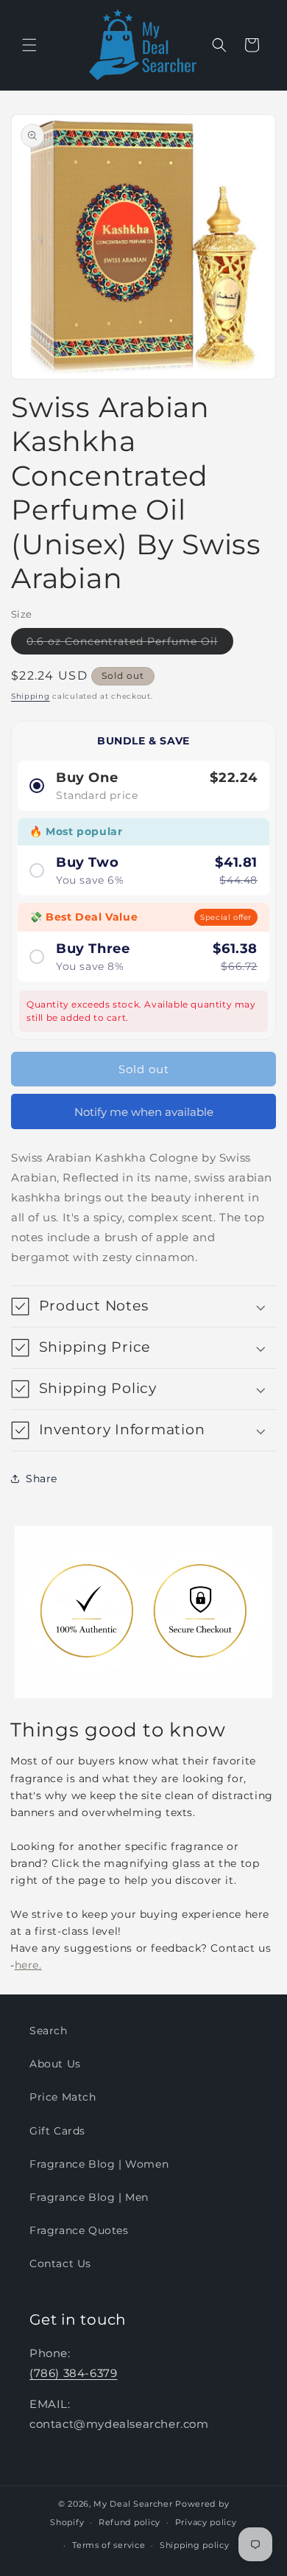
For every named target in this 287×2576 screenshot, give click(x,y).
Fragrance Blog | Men (89, 2197)
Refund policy (130, 2522)
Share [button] (42, 1479)
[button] (29, 45)
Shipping (31, 696)
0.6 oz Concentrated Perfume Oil (130, 644)
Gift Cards (57, 2131)
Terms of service (109, 2545)
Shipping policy (195, 2545)
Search (49, 2031)
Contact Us (60, 2263)
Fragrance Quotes (79, 2230)
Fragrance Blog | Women (99, 2164)
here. (28, 1965)
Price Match (63, 2097)
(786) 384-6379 (73, 2373)
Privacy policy (206, 2522)
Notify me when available (144, 1112)
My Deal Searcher (133, 2504)
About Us (55, 2064)
